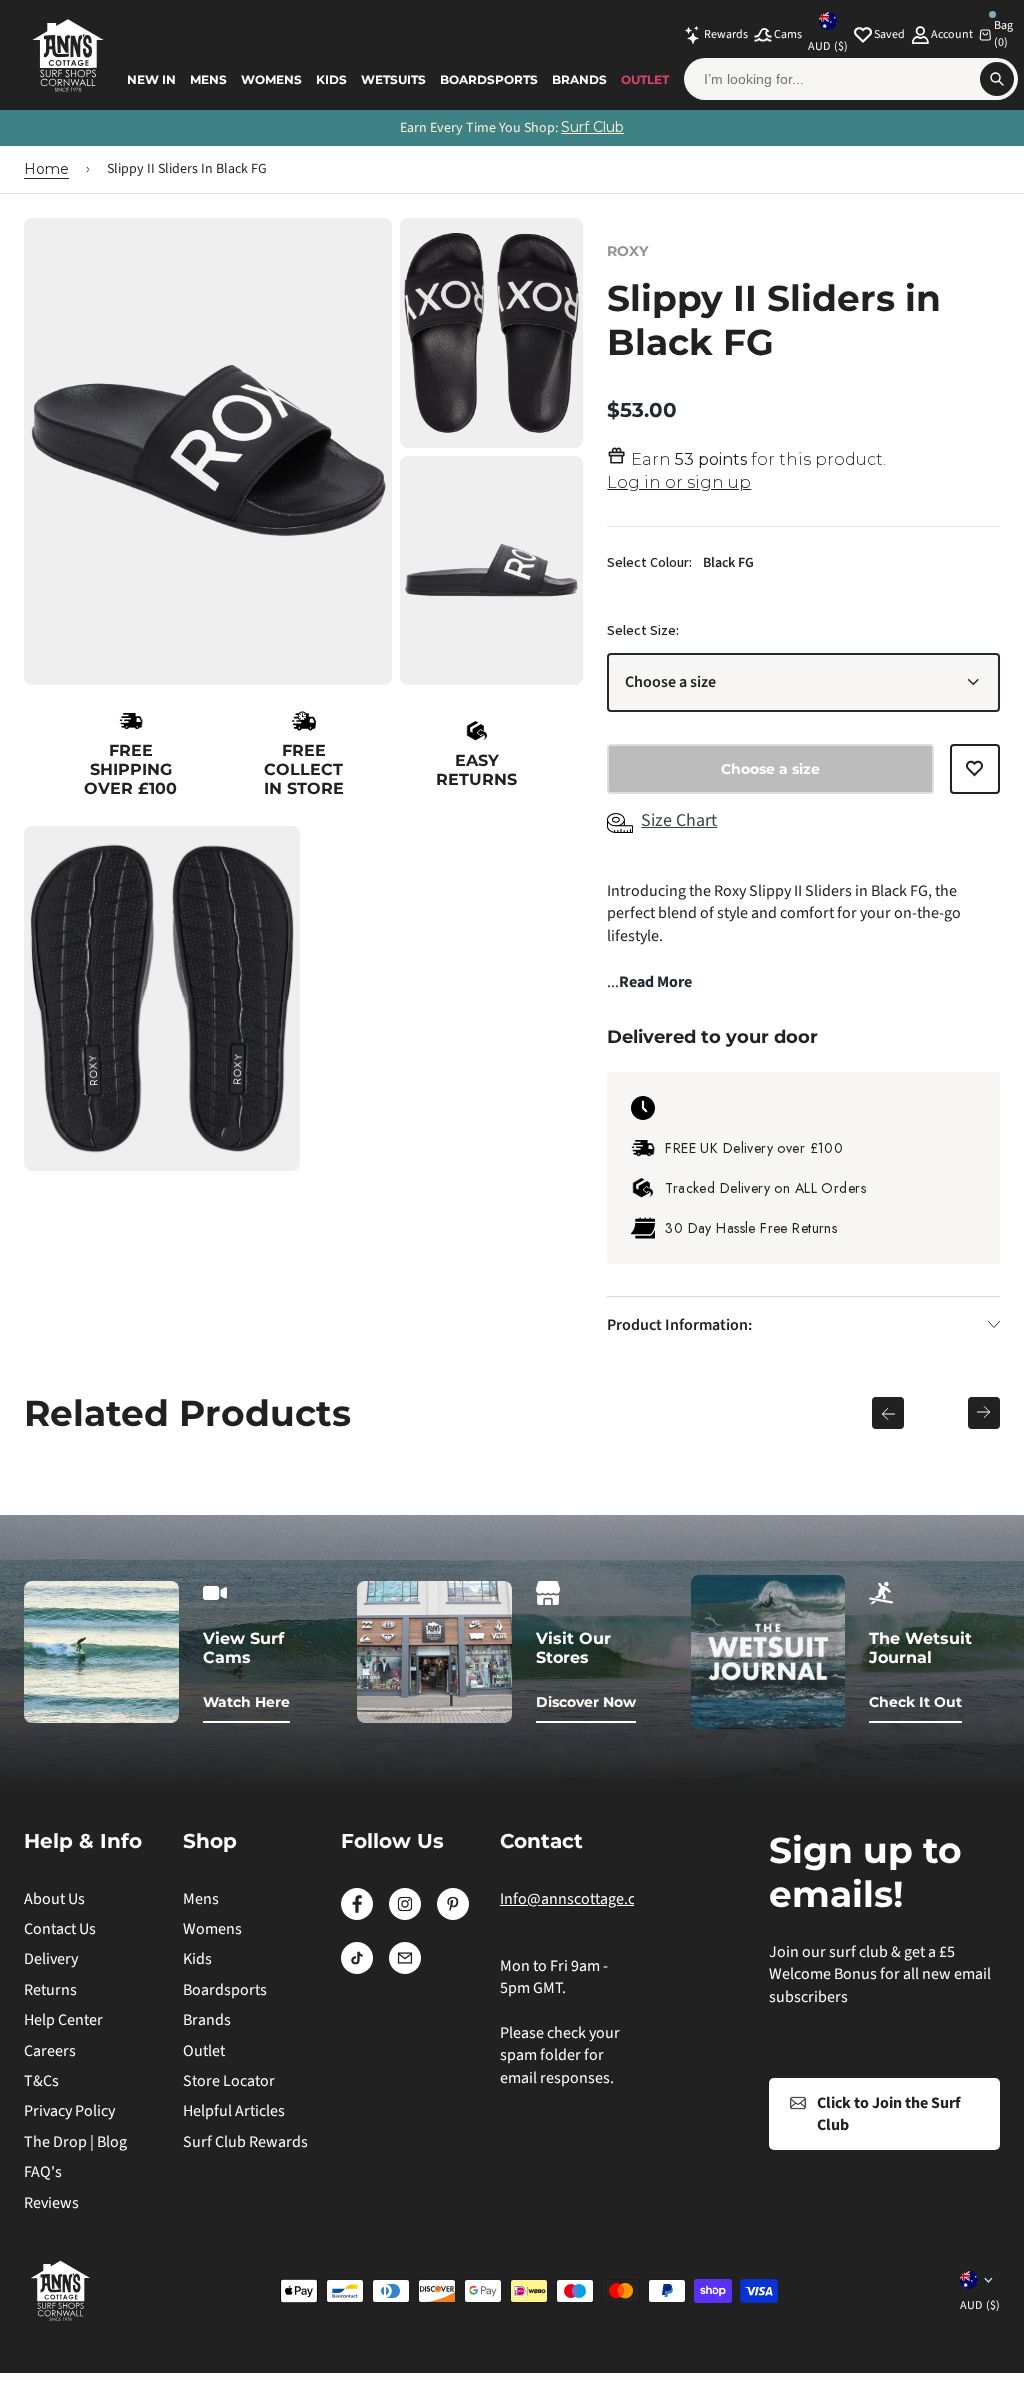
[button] (975, 777)
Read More (655, 982)
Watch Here (246, 1702)
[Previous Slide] (888, 1413)
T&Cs (41, 2081)
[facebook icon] (357, 1915)
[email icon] (405, 1969)
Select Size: (643, 631)
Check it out (915, 1702)
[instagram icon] (405, 1915)
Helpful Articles (234, 2111)
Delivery (51, 1959)
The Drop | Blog (75, 2142)
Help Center (63, 2020)
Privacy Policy (69, 2111)
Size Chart (679, 820)
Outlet (645, 79)
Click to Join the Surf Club (888, 2114)
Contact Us (60, 1929)
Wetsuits (393, 79)
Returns (50, 1990)
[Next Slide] (984, 1413)
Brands (579, 79)
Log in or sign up (679, 482)
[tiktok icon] (357, 1969)
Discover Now (586, 1702)
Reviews (51, 2203)
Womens (271, 79)
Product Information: (679, 1325)
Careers (50, 2051)
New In (151, 79)
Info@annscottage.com (578, 1899)
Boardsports (489, 79)
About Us (54, 1899)
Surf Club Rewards (245, 2142)
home (46, 169)
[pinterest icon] (453, 1915)
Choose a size (670, 682)
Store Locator (229, 2081)
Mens (208, 79)
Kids (331, 79)
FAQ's (43, 2172)
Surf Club (592, 127)
